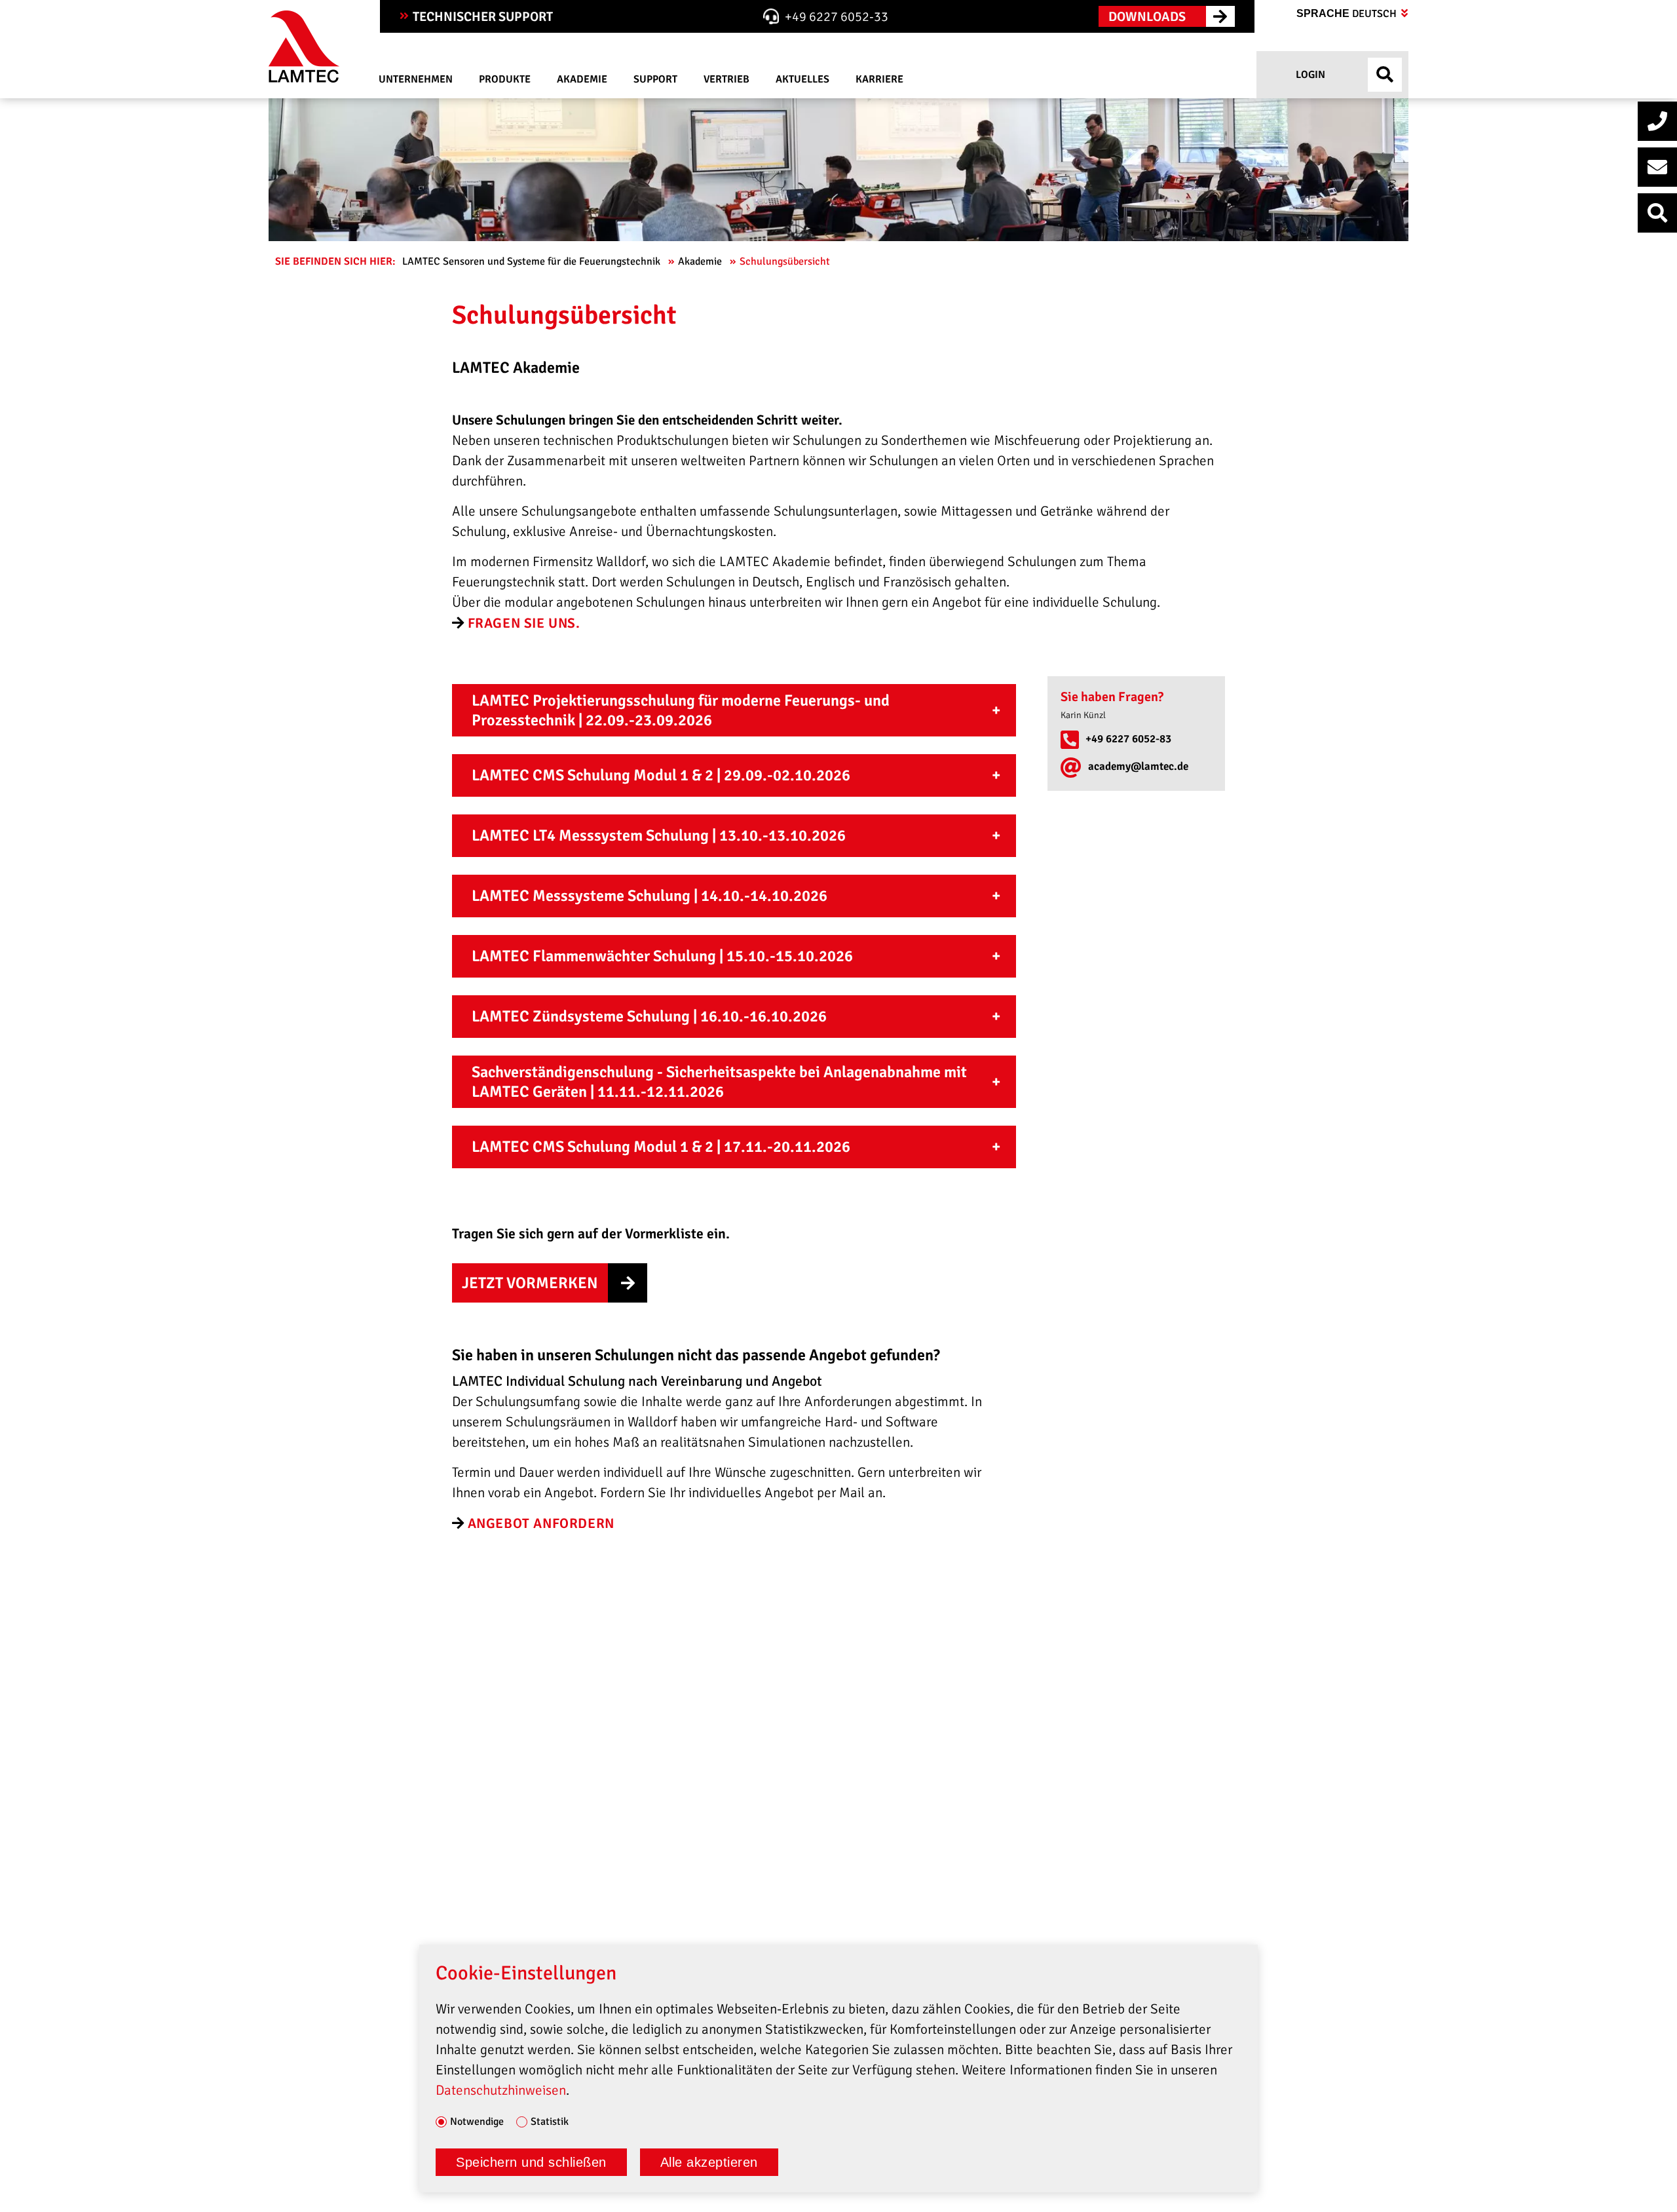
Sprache (1348, 14)
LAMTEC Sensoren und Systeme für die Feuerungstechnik (533, 261)
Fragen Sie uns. (524, 623)
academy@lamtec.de (1138, 766)
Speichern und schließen (531, 2162)
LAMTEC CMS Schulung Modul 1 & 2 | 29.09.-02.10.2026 (661, 775)
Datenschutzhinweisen (501, 2090)
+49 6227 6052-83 (1128, 739)
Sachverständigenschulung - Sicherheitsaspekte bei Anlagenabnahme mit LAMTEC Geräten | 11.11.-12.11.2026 (719, 1082)
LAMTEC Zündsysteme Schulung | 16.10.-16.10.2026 (649, 1016)
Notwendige (477, 2122)
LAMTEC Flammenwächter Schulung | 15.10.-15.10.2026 (662, 956)
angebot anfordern (541, 1523)
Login (1309, 75)
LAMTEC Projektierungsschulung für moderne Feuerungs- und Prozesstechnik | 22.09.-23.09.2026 (681, 710)
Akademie (701, 261)
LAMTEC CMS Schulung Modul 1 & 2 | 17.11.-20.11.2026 (661, 1147)
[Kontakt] (1657, 167)
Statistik (550, 2122)
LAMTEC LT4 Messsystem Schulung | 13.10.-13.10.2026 (659, 835)
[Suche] (1657, 213)
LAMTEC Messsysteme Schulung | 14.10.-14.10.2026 (650, 896)
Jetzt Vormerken (530, 1283)
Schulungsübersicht (786, 261)
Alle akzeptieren (709, 2162)
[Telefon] (1657, 121)
